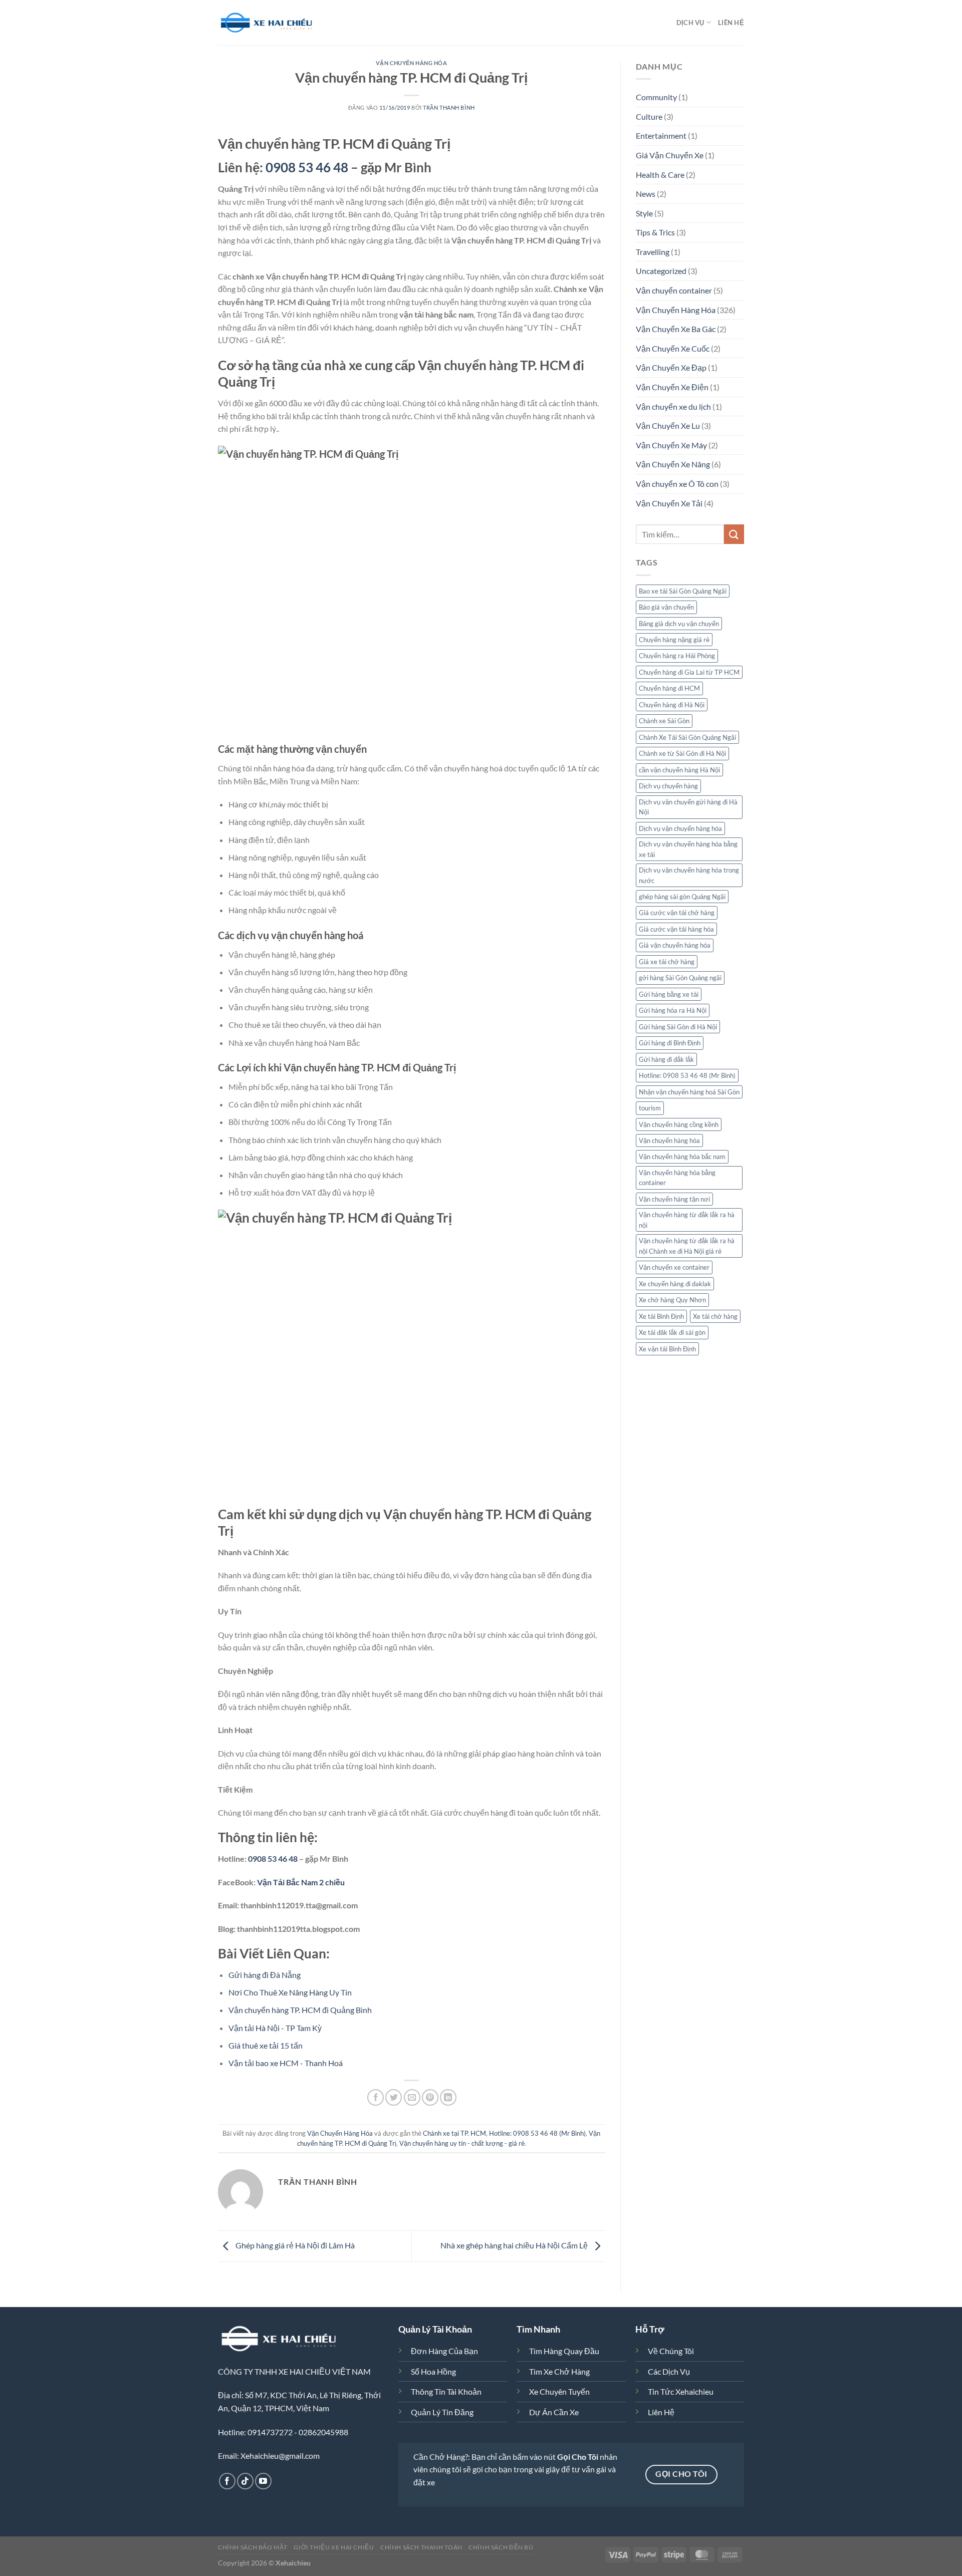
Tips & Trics (655, 232)
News (646, 194)
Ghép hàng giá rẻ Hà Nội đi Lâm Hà (294, 2245)
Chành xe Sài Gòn (664, 721)
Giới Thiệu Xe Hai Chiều (334, 2547)
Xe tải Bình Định (661, 1316)
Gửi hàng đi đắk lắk (666, 1059)
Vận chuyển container (674, 290)
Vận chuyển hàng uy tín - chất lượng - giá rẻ (462, 2143)
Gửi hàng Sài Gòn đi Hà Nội (678, 1027)
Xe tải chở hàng (715, 1316)
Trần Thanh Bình (449, 107)
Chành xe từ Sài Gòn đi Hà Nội (682, 753)
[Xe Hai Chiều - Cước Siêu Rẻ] (268, 23)
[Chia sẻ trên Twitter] (394, 2097)
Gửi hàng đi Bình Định (670, 1043)
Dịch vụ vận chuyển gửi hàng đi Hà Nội (688, 807)
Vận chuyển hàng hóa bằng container (677, 1178)
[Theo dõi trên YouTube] (263, 2481)
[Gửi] (734, 534)
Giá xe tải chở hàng (667, 962)
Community (656, 97)
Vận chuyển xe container (674, 1267)
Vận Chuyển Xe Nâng (673, 464)
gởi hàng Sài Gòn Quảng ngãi (680, 978)
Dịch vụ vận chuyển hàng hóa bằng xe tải (688, 849)
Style (644, 213)
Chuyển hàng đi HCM (669, 688)
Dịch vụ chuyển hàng (668, 786)
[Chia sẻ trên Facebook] (376, 2097)
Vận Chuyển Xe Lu (668, 425)
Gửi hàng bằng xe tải (669, 994)
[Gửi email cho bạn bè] (412, 2097)
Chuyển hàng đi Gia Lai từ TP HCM (689, 672)
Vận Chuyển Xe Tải (669, 503)
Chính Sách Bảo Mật (253, 2547)
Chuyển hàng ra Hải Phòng (677, 656)
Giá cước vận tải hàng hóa (676, 929)
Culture (649, 116)
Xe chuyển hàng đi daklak (675, 1284)
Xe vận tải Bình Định (667, 1349)
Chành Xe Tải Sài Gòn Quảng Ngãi (687, 737)
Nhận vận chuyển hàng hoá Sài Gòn (689, 1092)
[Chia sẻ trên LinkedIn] (448, 2097)
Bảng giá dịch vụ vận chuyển (679, 624)
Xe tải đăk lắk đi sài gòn (672, 1332)
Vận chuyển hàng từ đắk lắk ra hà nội (687, 1220)
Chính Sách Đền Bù (501, 2547)
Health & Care (660, 175)
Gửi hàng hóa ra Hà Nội (673, 1010)
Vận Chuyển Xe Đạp (671, 367)
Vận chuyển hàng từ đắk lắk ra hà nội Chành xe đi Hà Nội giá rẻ (687, 1246)
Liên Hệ (731, 23)
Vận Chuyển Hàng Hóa (412, 63)
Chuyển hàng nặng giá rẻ (674, 640)
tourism (650, 1108)
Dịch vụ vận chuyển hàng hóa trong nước (689, 875)
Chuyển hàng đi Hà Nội (672, 705)
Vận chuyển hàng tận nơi (674, 1199)
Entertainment (661, 135)
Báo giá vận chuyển (666, 607)
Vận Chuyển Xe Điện (672, 387)
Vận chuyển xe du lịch (673, 406)
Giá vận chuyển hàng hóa (675, 945)
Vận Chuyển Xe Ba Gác (676, 329)
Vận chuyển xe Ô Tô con (677, 484)
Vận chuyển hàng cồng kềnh (679, 1124)
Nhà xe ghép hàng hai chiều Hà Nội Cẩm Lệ (515, 2245)
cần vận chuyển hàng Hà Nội (679, 770)
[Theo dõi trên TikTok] (245, 2481)
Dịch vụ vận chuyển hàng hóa (680, 828)
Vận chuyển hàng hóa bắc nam (682, 1157)
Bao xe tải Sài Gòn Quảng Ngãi (683, 591)
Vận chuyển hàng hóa (669, 1140)
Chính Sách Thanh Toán (421, 2547)
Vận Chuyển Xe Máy (671, 445)
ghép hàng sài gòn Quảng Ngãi (682, 897)
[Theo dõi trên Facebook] (227, 2481)
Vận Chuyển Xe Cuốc (673, 348)
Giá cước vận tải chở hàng (677, 913)
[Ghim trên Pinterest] (430, 2097)
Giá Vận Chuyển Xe (670, 155)
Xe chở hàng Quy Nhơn (672, 1300)
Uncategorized (661, 271)
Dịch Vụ (690, 23)
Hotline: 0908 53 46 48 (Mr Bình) (537, 2133)
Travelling (653, 252)
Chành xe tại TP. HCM (454, 2133)
